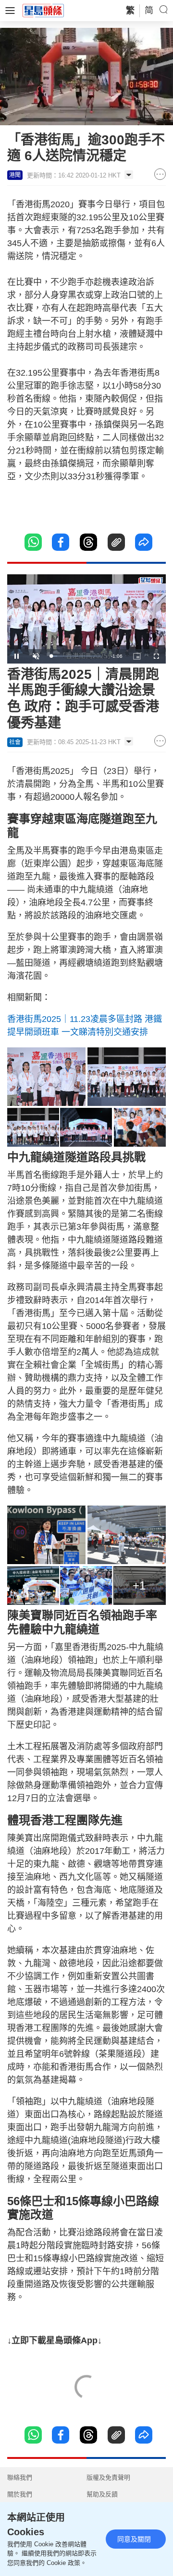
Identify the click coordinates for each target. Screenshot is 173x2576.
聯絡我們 (20, 2477)
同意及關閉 (134, 2539)
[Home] (43, 10)
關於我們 (20, 2494)
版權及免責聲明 (108, 2477)
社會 (15, 742)
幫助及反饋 (102, 2494)
